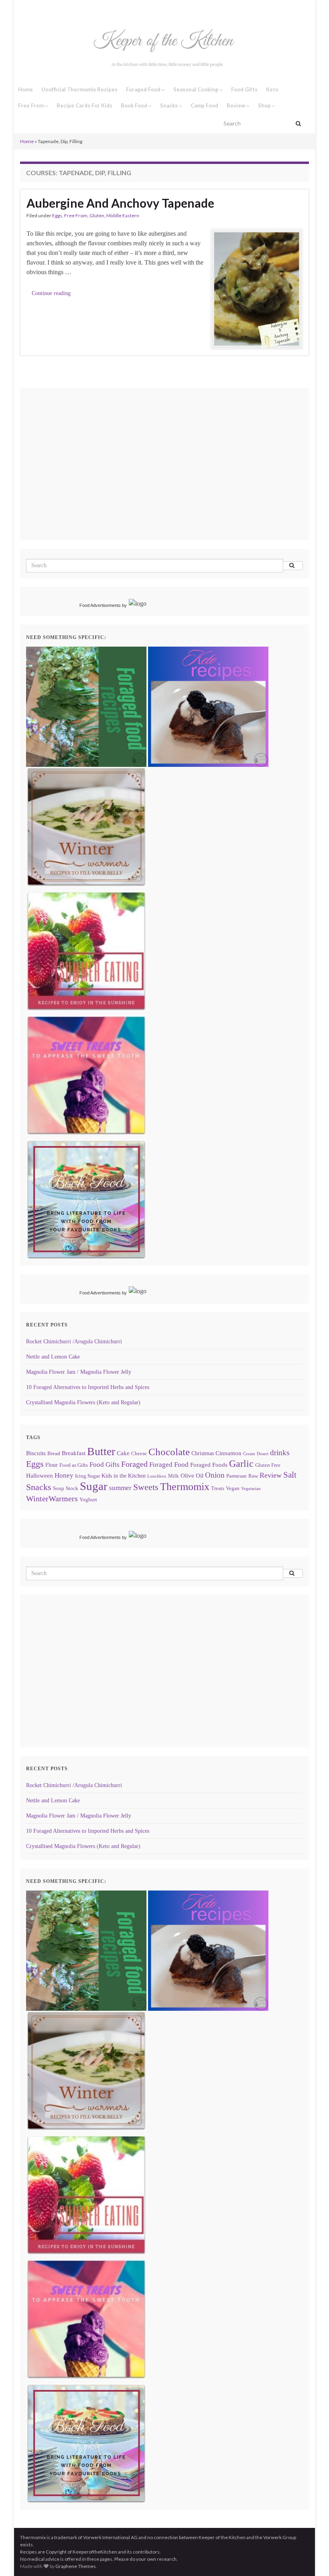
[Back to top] (311, 2558)
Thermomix (185, 1487)
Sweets (146, 1487)
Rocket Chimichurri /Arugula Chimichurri (74, 1342)
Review (237, 105)
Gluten (97, 215)
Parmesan (237, 1476)
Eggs (57, 215)
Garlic (241, 1464)
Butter (101, 1451)
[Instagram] (35, 9)
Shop (265, 105)
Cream (249, 1454)
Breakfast (74, 1453)
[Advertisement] (93, 475)
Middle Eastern (123, 215)
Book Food (135, 105)
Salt (290, 1475)
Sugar (94, 1486)
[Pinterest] (89, 9)
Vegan (233, 1488)
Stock (72, 1488)
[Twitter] (49, 9)
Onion (215, 1475)
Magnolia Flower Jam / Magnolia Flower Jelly (79, 1372)
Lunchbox (157, 1476)
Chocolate (169, 1452)
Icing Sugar (87, 1476)
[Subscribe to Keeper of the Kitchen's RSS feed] (62, 9)
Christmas (203, 1453)
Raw (253, 1476)
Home (25, 89)
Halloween (40, 1475)
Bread (54, 1454)
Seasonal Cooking (196, 89)
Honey (64, 1475)
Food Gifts (244, 89)
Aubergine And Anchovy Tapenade (120, 203)
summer (120, 1488)
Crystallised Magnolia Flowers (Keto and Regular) (83, 1402)
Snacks (170, 105)
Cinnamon (228, 1453)
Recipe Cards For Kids (84, 105)
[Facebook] (23, 9)
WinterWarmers (52, 1498)
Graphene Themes (76, 2566)
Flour (52, 1465)
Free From (31, 105)
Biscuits (36, 1453)
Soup (59, 1488)
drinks (280, 1453)
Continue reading (51, 293)
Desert (263, 1454)
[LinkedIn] (76, 9)
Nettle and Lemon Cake (53, 1357)
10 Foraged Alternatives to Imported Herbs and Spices (88, 1387)
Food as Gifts (74, 1465)
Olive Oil (192, 1475)
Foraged (134, 1464)
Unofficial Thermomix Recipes (79, 89)
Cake (123, 1453)
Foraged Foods (209, 1465)
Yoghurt (88, 1500)
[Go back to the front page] (164, 50)
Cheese (139, 1454)
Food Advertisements (100, 605)
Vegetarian (251, 1489)
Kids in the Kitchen (124, 1476)
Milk (174, 1476)
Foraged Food (144, 89)
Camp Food (204, 105)
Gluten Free (268, 1465)
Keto (272, 89)
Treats (218, 1488)
